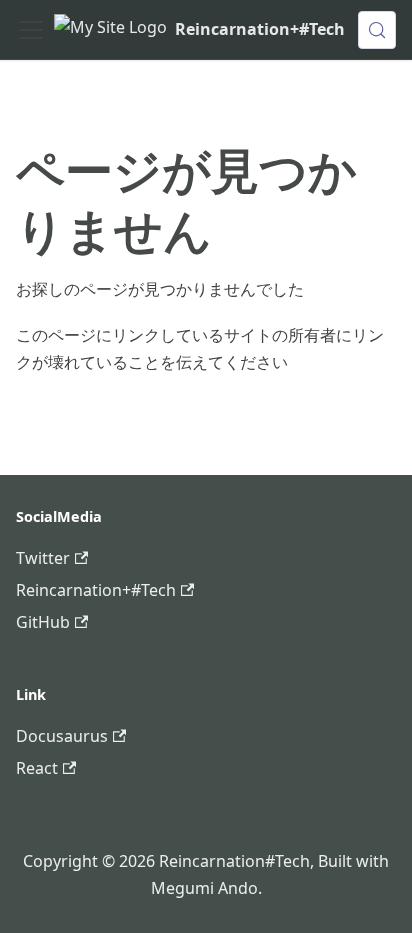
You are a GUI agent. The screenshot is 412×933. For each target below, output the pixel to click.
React (37, 768)
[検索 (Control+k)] (377, 30)
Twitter (43, 558)
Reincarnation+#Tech (96, 590)
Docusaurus (62, 736)
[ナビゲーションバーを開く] (31, 30)
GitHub (43, 622)
